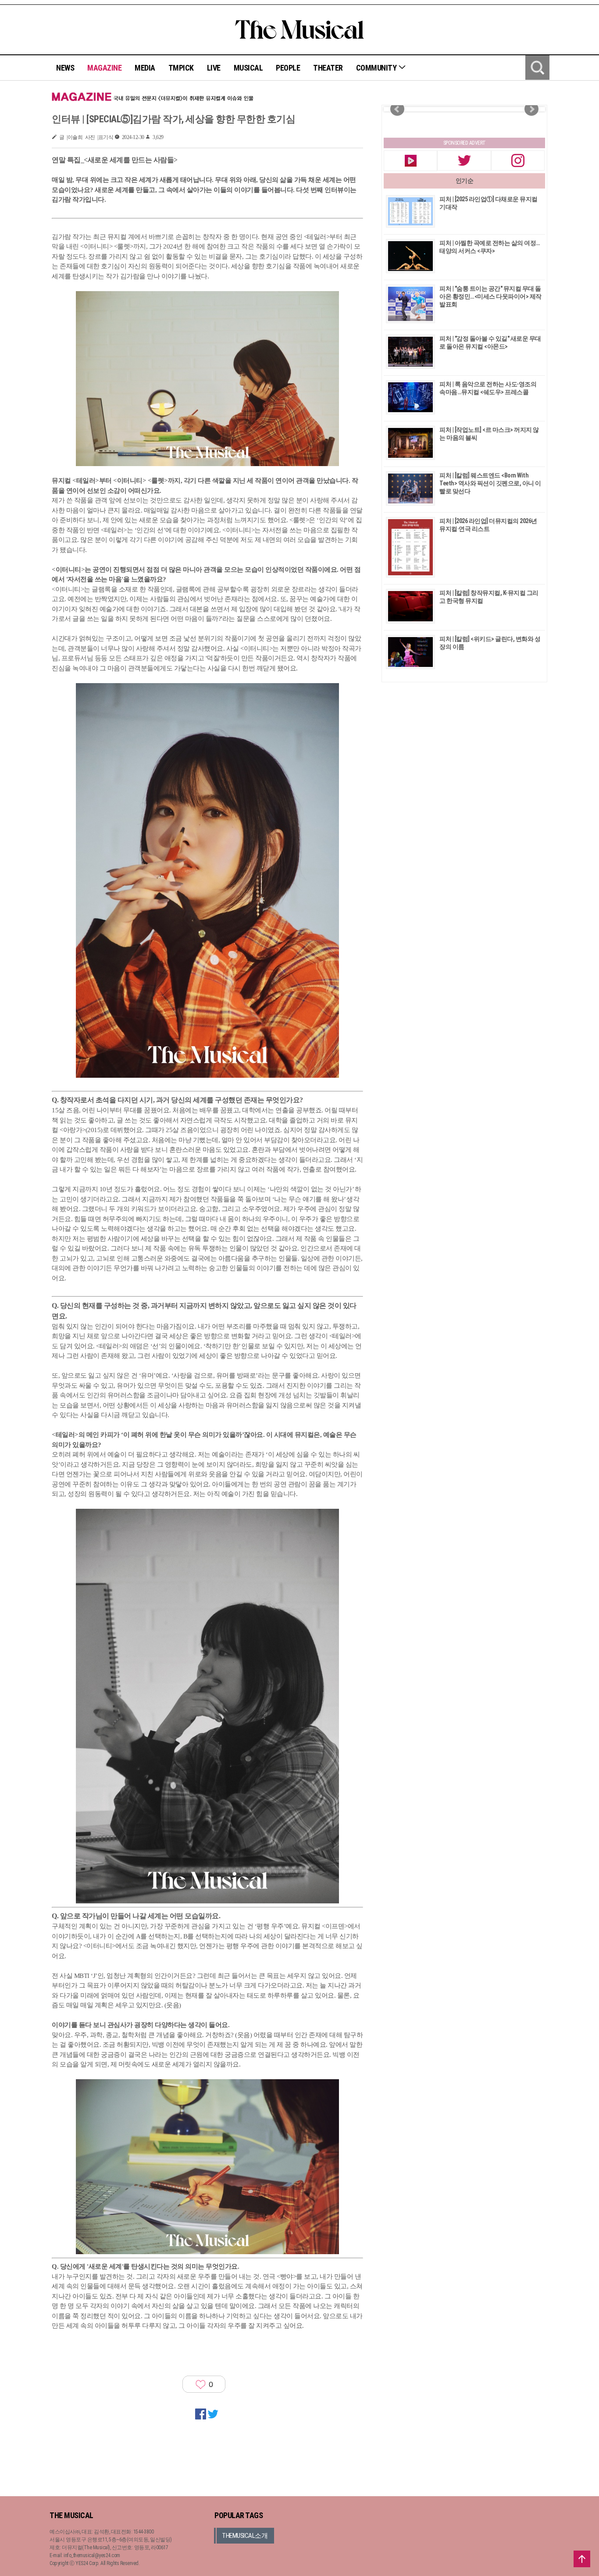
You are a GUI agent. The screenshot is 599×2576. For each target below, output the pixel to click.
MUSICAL (248, 68)
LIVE (214, 68)
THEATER (328, 68)
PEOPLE (288, 68)
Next (531, 109)
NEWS (65, 68)
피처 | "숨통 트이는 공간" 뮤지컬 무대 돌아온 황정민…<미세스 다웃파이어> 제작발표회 (490, 296)
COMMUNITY (377, 68)
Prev (397, 109)
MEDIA (145, 68)
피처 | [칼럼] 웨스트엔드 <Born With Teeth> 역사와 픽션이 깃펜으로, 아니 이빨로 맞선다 (490, 483)
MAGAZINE (104, 68)
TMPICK (181, 68)
